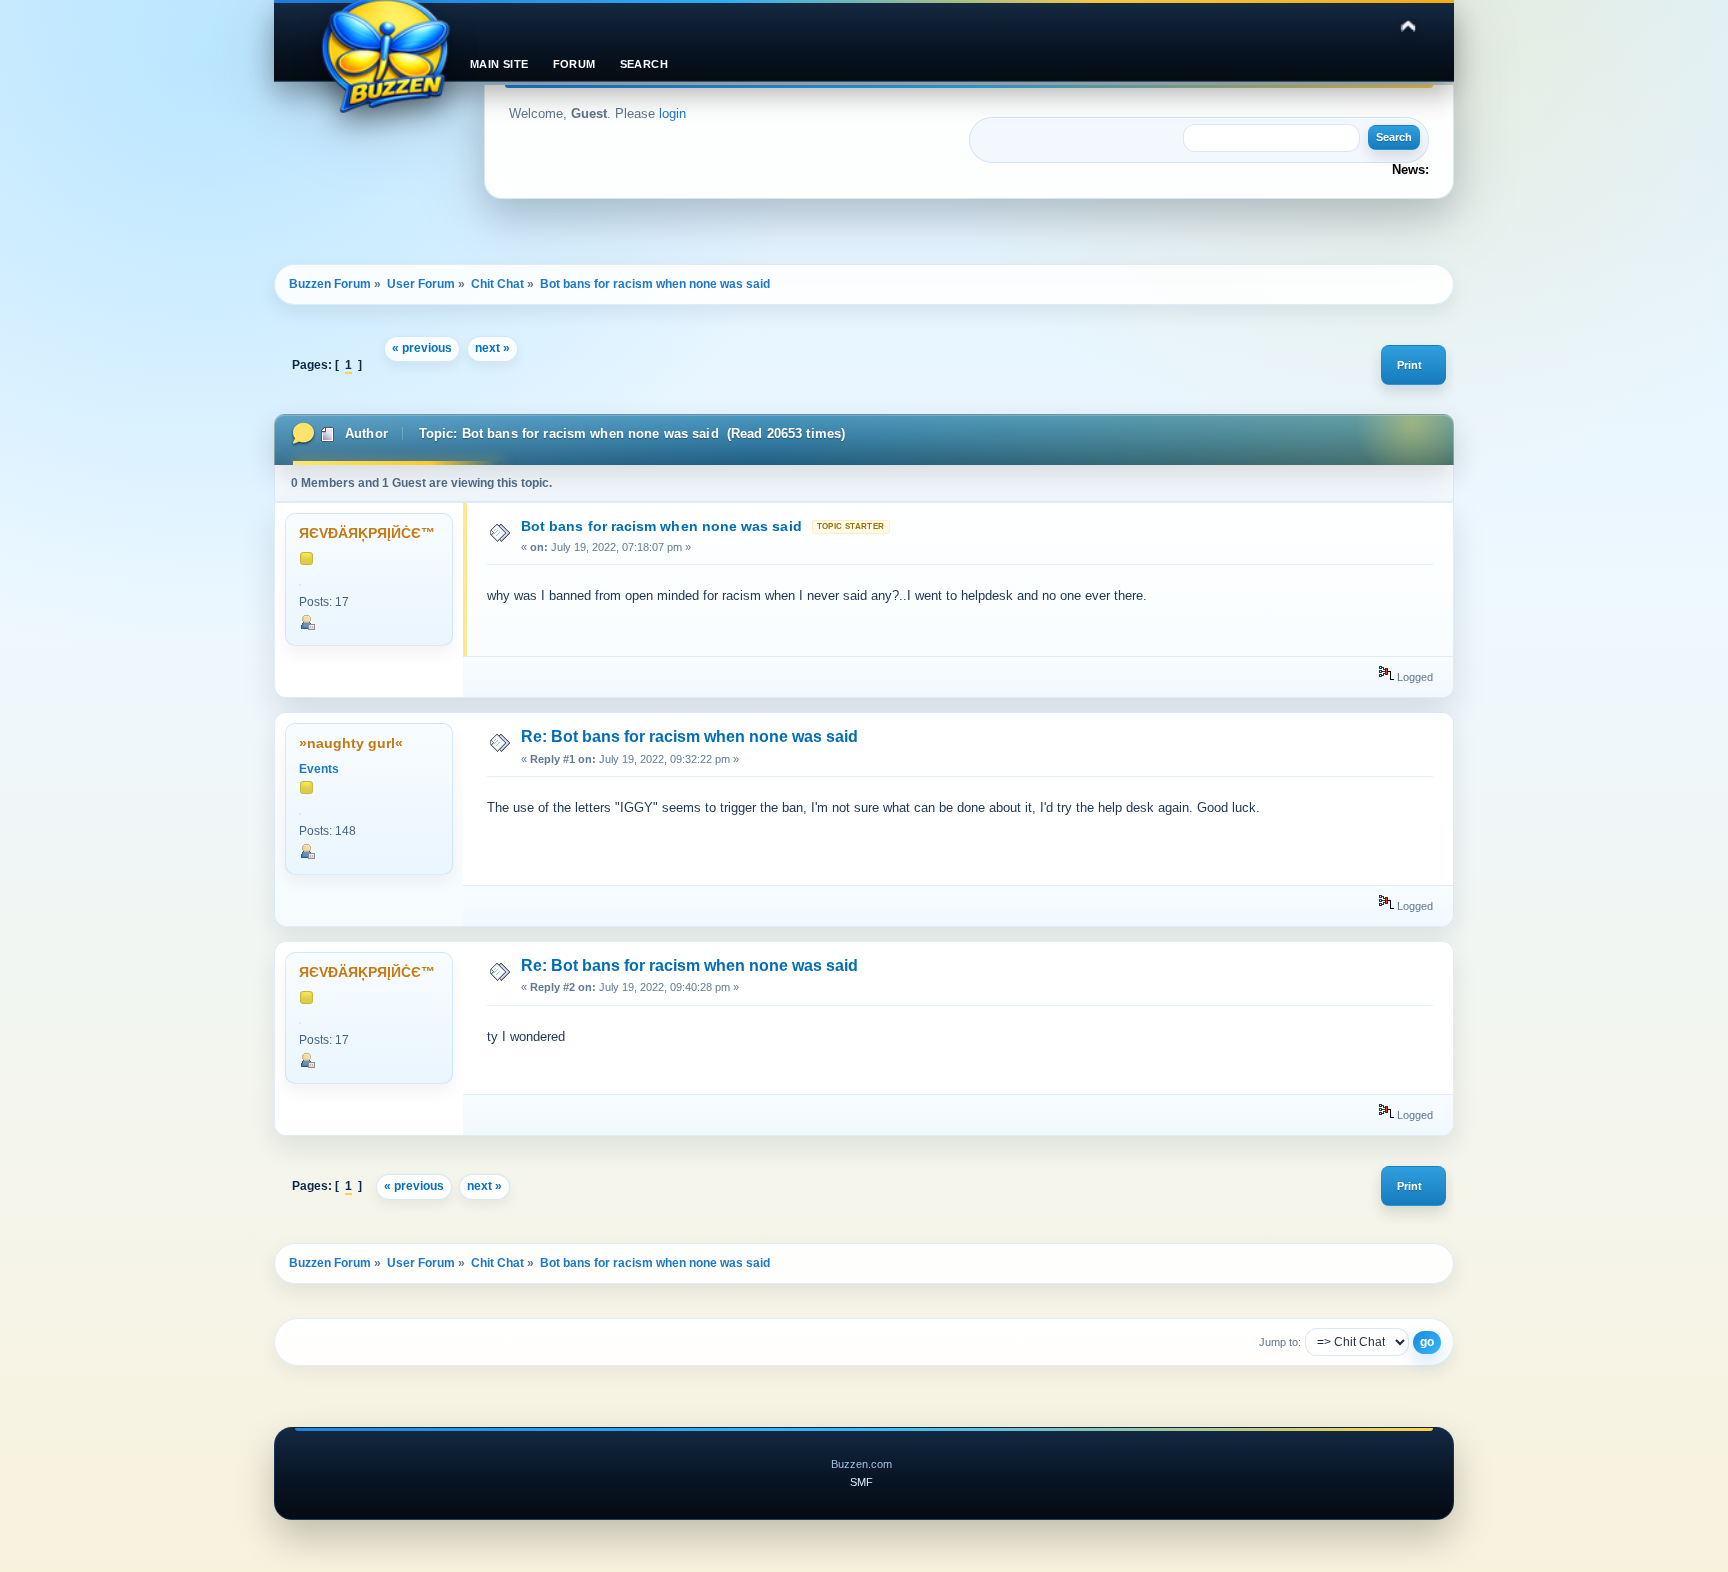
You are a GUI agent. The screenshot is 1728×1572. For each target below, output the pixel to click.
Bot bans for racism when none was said (661, 526)
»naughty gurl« (351, 743)
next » (492, 348)
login (672, 113)
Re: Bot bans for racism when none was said (689, 736)
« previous (422, 348)
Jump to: (1280, 1342)
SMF (861, 1482)
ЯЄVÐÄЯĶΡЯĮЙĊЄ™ (367, 533)
